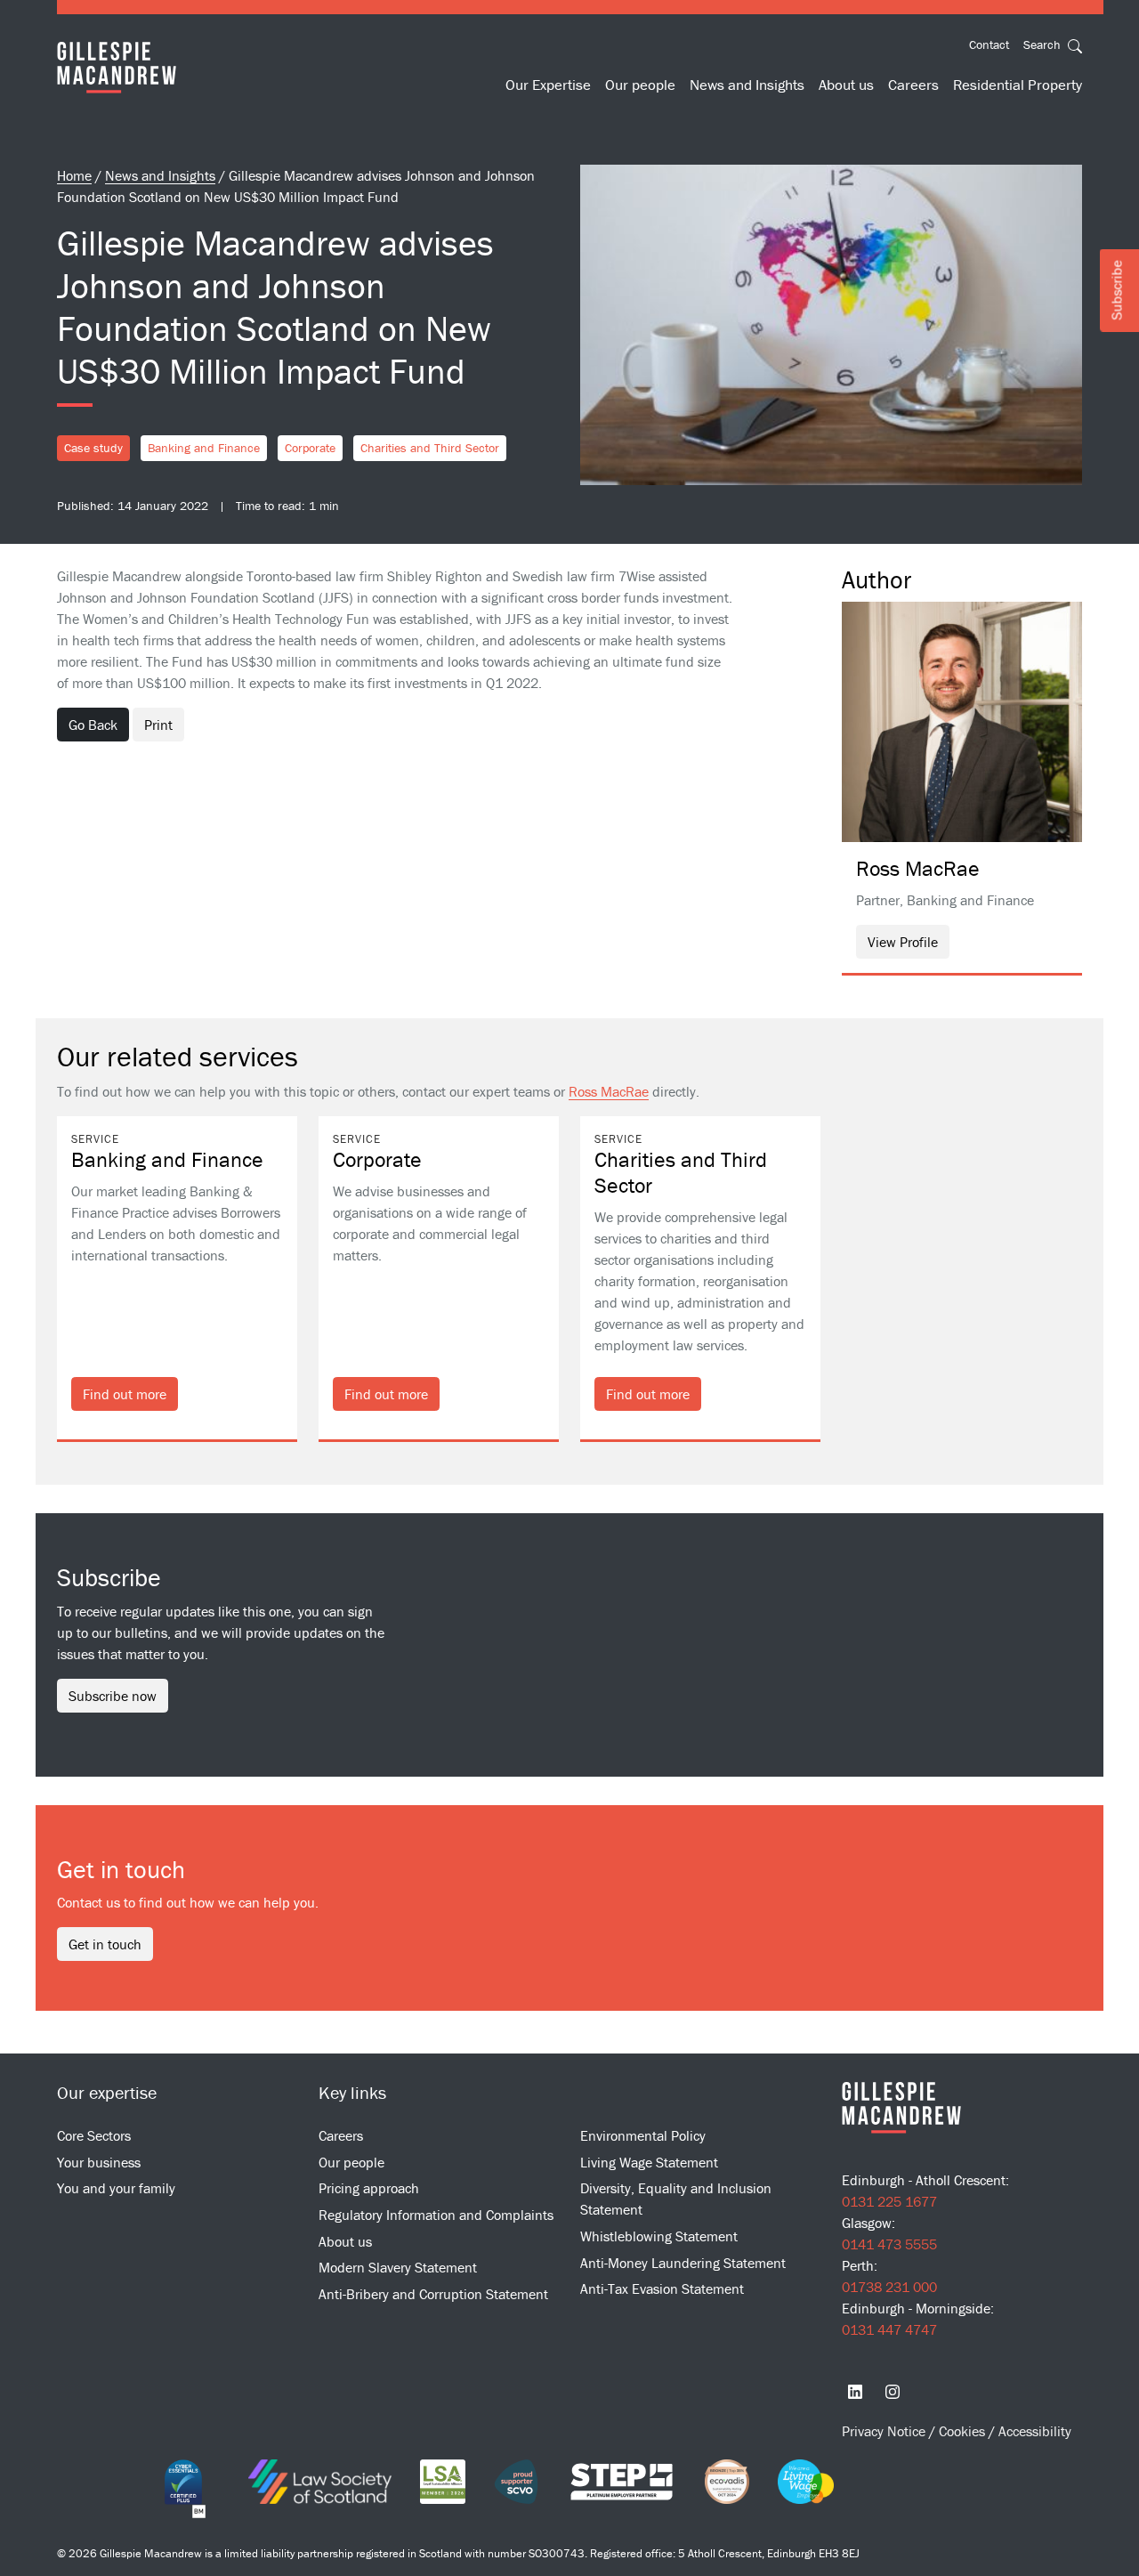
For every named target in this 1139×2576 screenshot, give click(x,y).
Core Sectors (94, 2135)
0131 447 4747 (889, 2329)
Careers (913, 85)
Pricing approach (369, 2188)
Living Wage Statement (649, 2162)
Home (74, 175)
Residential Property (1018, 85)
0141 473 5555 (889, 2244)
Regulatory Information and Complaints (436, 2215)
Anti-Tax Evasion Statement (662, 2288)
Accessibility (1035, 2431)
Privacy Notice (885, 2431)
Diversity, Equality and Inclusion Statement (676, 2199)
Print (158, 725)
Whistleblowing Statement (659, 2236)
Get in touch (105, 1944)
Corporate (310, 448)
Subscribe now (113, 1696)
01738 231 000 (889, 2287)
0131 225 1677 (889, 2201)
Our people (640, 85)
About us (846, 85)
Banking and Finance (204, 448)
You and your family (116, 2188)
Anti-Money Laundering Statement (683, 2263)
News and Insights (747, 85)
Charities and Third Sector (430, 448)
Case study (93, 448)
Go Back (93, 725)
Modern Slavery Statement (398, 2267)
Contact (989, 45)
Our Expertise (548, 85)
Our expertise (107, 2092)
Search (1044, 45)
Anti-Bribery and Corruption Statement (433, 2294)
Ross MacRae (609, 1091)
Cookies (964, 2431)
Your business (99, 2162)
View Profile (903, 942)
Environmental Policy (643, 2135)
